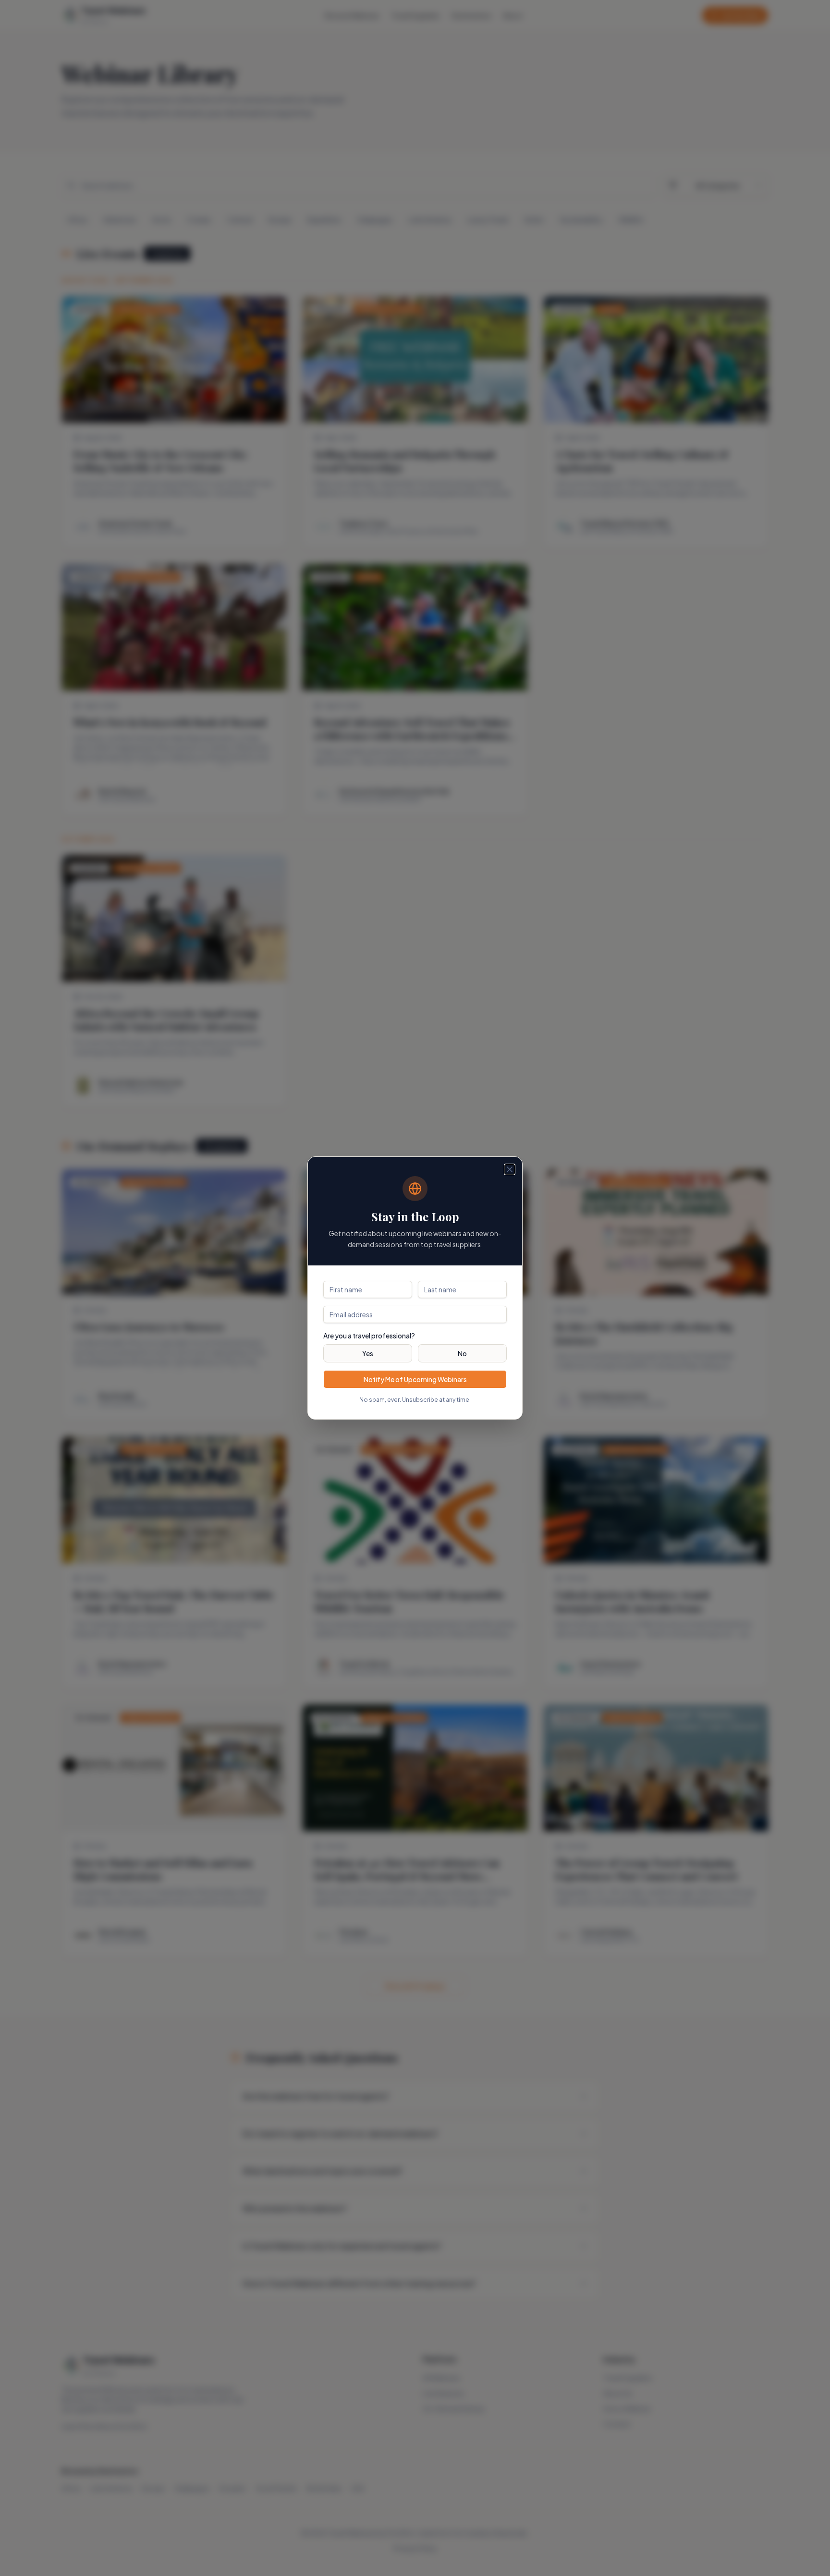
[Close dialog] (510, 1169)
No (462, 1353)
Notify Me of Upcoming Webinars (415, 1379)
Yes (368, 1353)
